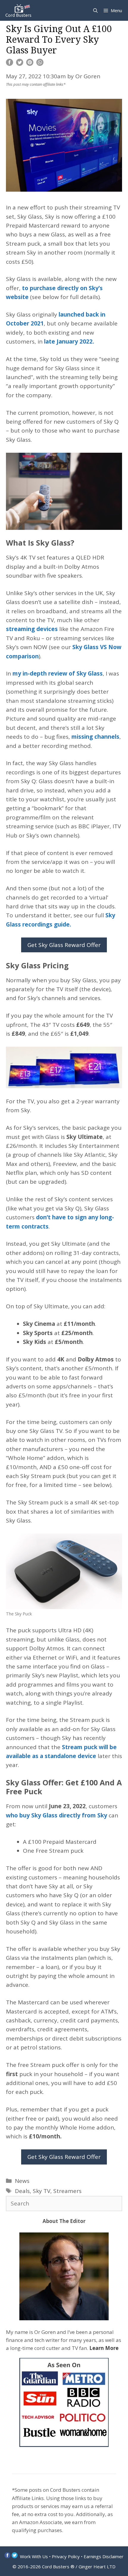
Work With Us (34, 2556)
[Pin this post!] (30, 64)
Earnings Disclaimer (104, 2556)
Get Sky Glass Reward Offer (64, 945)
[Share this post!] (10, 64)
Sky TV (42, 2191)
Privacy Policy (66, 2556)
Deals (22, 2191)
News (22, 2181)
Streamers (67, 2191)
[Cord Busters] (19, 10)
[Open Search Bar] (95, 10)
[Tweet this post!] (20, 64)
